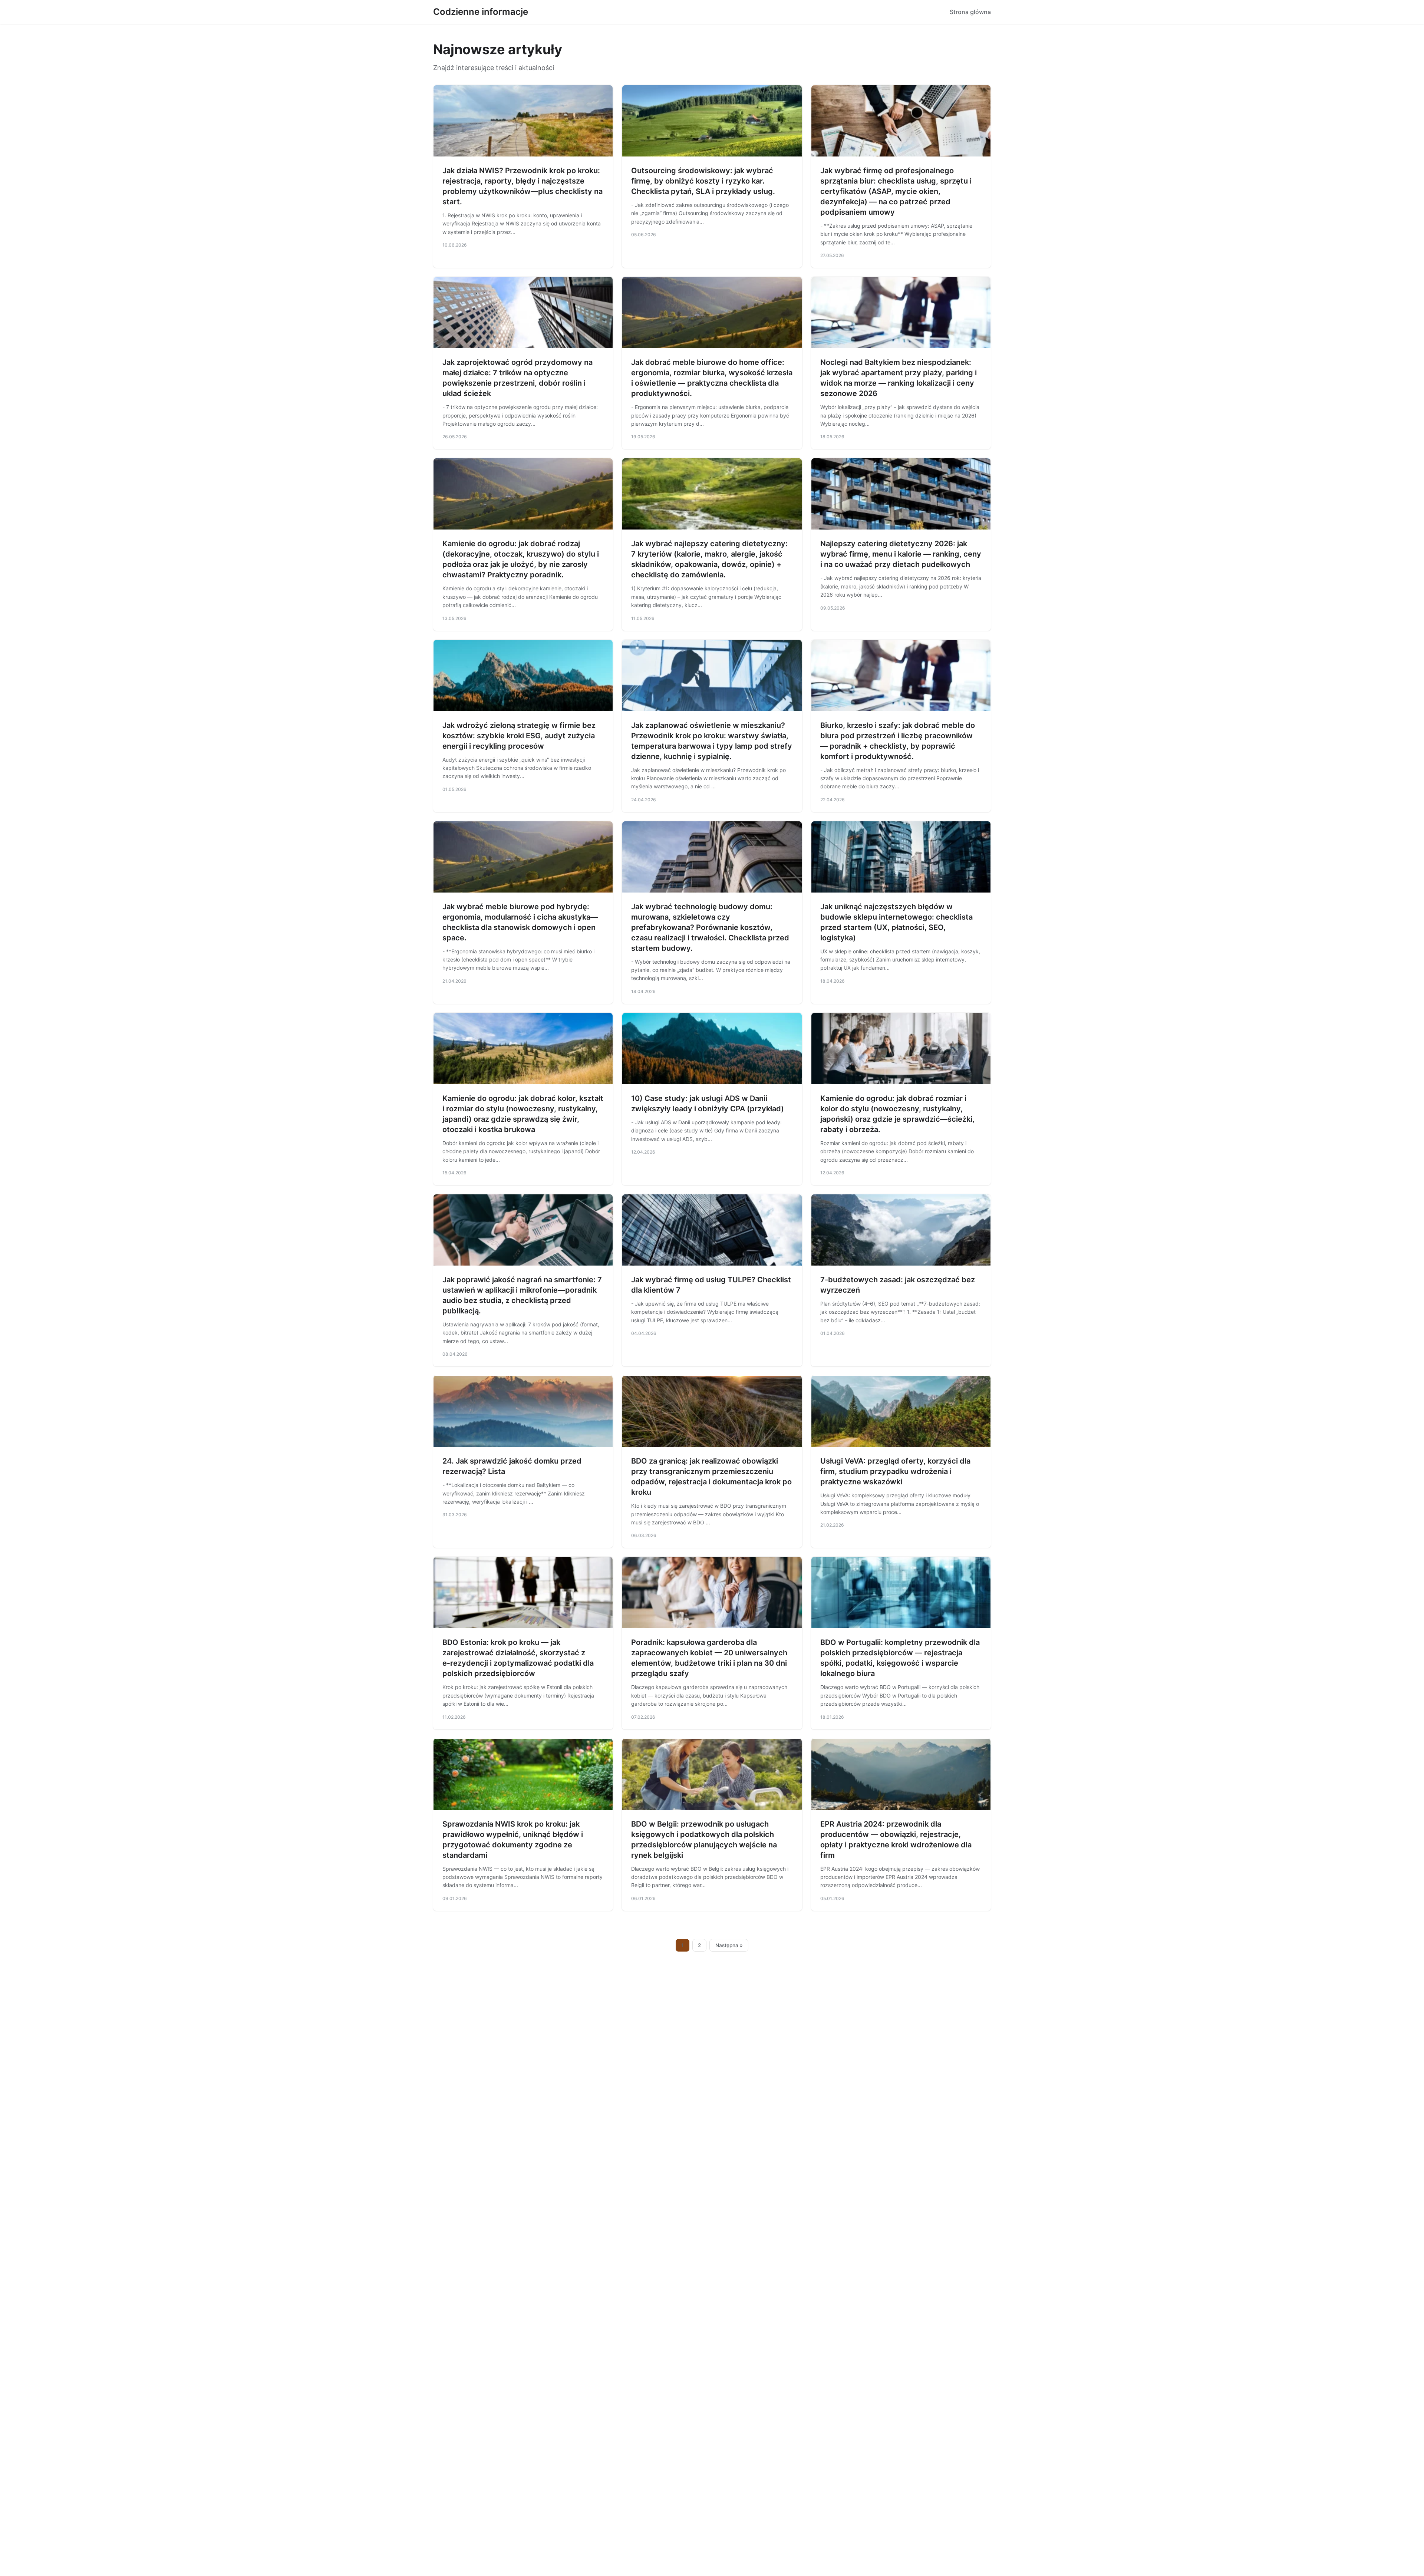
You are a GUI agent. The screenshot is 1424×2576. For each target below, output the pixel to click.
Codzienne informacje (481, 12)
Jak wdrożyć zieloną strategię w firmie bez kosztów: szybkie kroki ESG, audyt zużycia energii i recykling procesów (519, 736)
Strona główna (970, 12)
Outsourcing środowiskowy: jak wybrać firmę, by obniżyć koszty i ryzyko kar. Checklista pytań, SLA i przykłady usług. (703, 181)
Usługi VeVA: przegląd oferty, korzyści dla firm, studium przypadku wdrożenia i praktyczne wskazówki (895, 1471)
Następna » (729, 1945)
